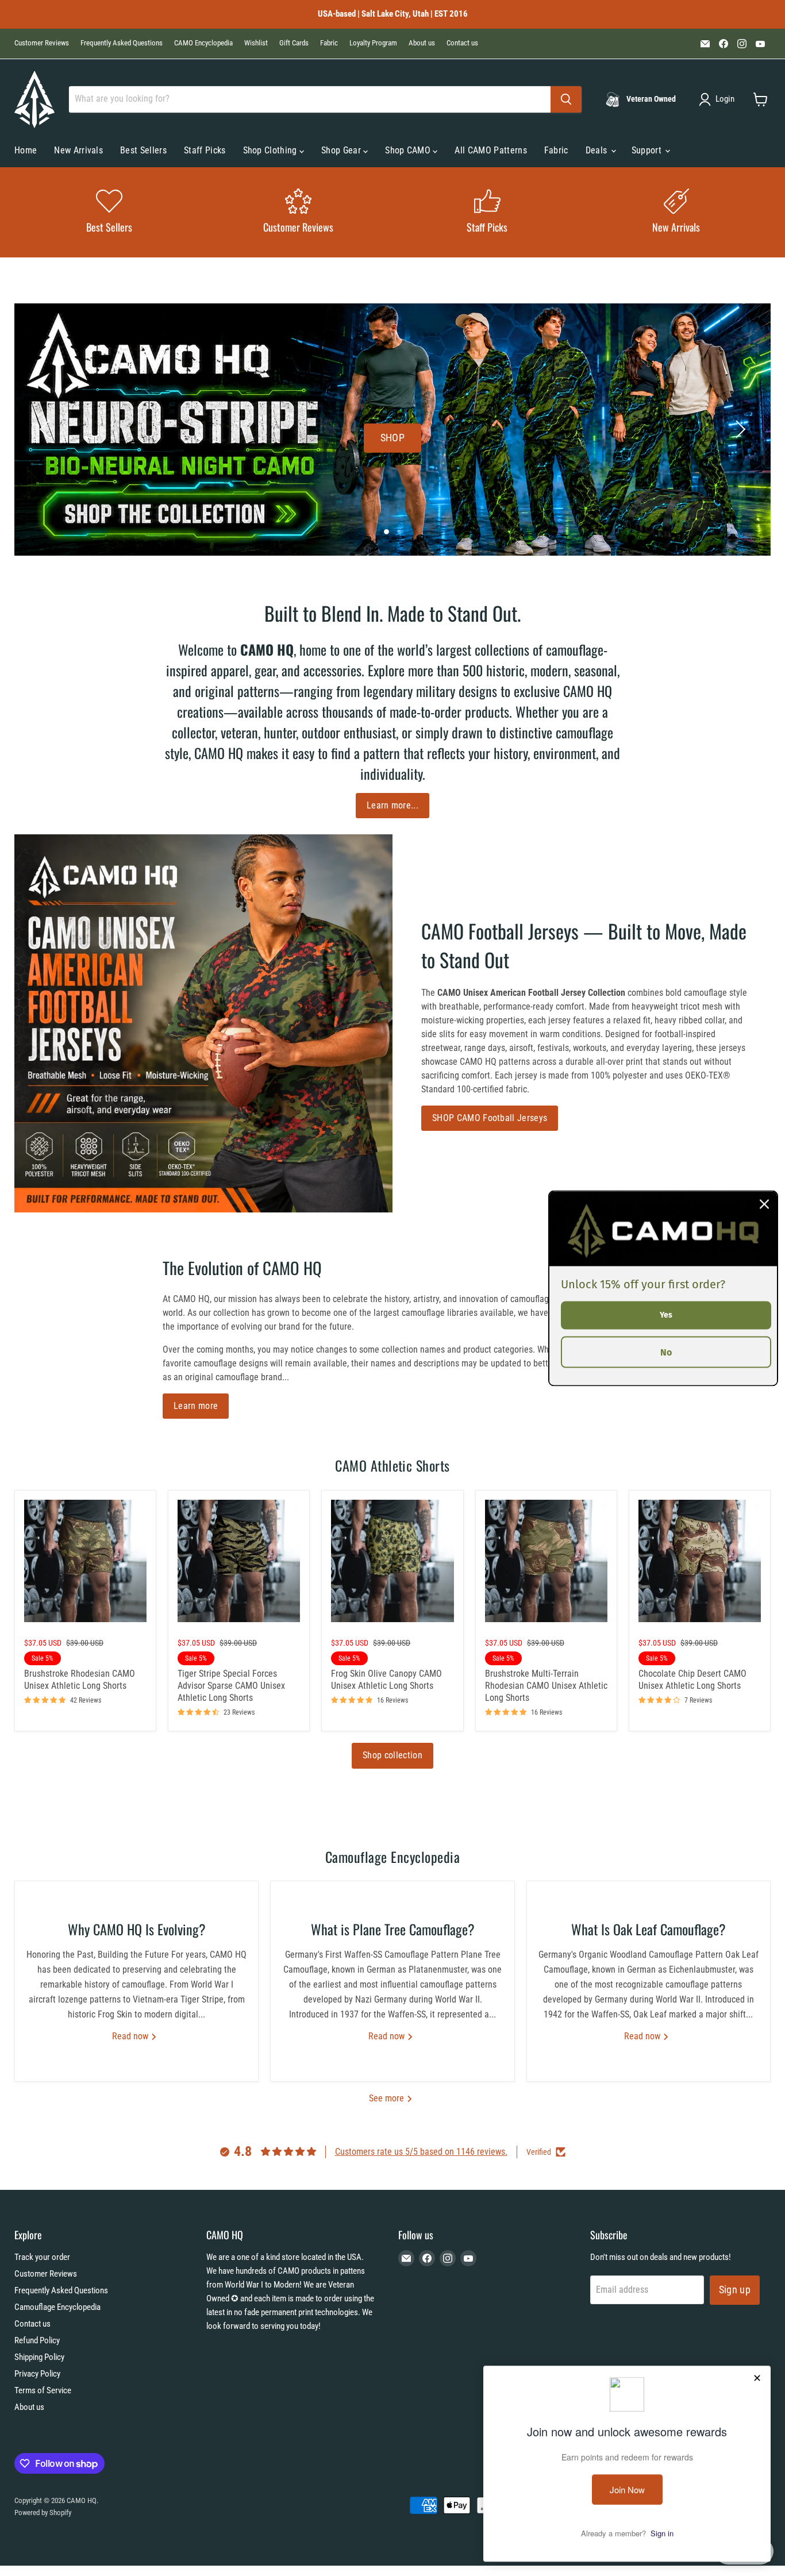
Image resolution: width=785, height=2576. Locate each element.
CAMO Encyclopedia (203, 43)
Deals (598, 150)
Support (648, 150)
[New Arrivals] (676, 212)
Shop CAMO (409, 150)
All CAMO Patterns (490, 150)
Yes (666, 1314)
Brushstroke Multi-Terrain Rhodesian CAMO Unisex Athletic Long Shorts (546, 1686)
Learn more (196, 1406)
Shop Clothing (271, 150)
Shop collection (392, 1755)
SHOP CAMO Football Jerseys (490, 1118)
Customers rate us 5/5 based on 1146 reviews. (421, 2152)
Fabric (329, 43)
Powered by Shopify (43, 2513)
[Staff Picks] (487, 212)
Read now (131, 2036)
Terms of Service (43, 2390)
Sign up (735, 2290)
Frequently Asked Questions (122, 43)
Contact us (462, 43)
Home (26, 150)
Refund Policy (37, 2340)
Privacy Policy (37, 2374)
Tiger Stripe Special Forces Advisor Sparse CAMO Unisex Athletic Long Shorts (231, 1686)
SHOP (392, 438)
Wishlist (256, 43)
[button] (719, 99)
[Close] (764, 1204)
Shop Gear (342, 150)
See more (388, 2098)
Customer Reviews (42, 43)
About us (422, 43)
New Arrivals (78, 150)
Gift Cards (294, 43)
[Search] (566, 99)
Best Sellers (143, 150)
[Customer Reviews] (298, 212)
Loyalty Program (373, 43)
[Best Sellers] (109, 212)
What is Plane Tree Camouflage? (393, 1929)
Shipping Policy (39, 2357)
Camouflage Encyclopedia (57, 2307)
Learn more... (392, 805)
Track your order (42, 2257)
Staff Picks (205, 150)
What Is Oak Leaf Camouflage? (649, 1929)
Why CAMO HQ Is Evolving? (137, 1929)
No (666, 1352)
